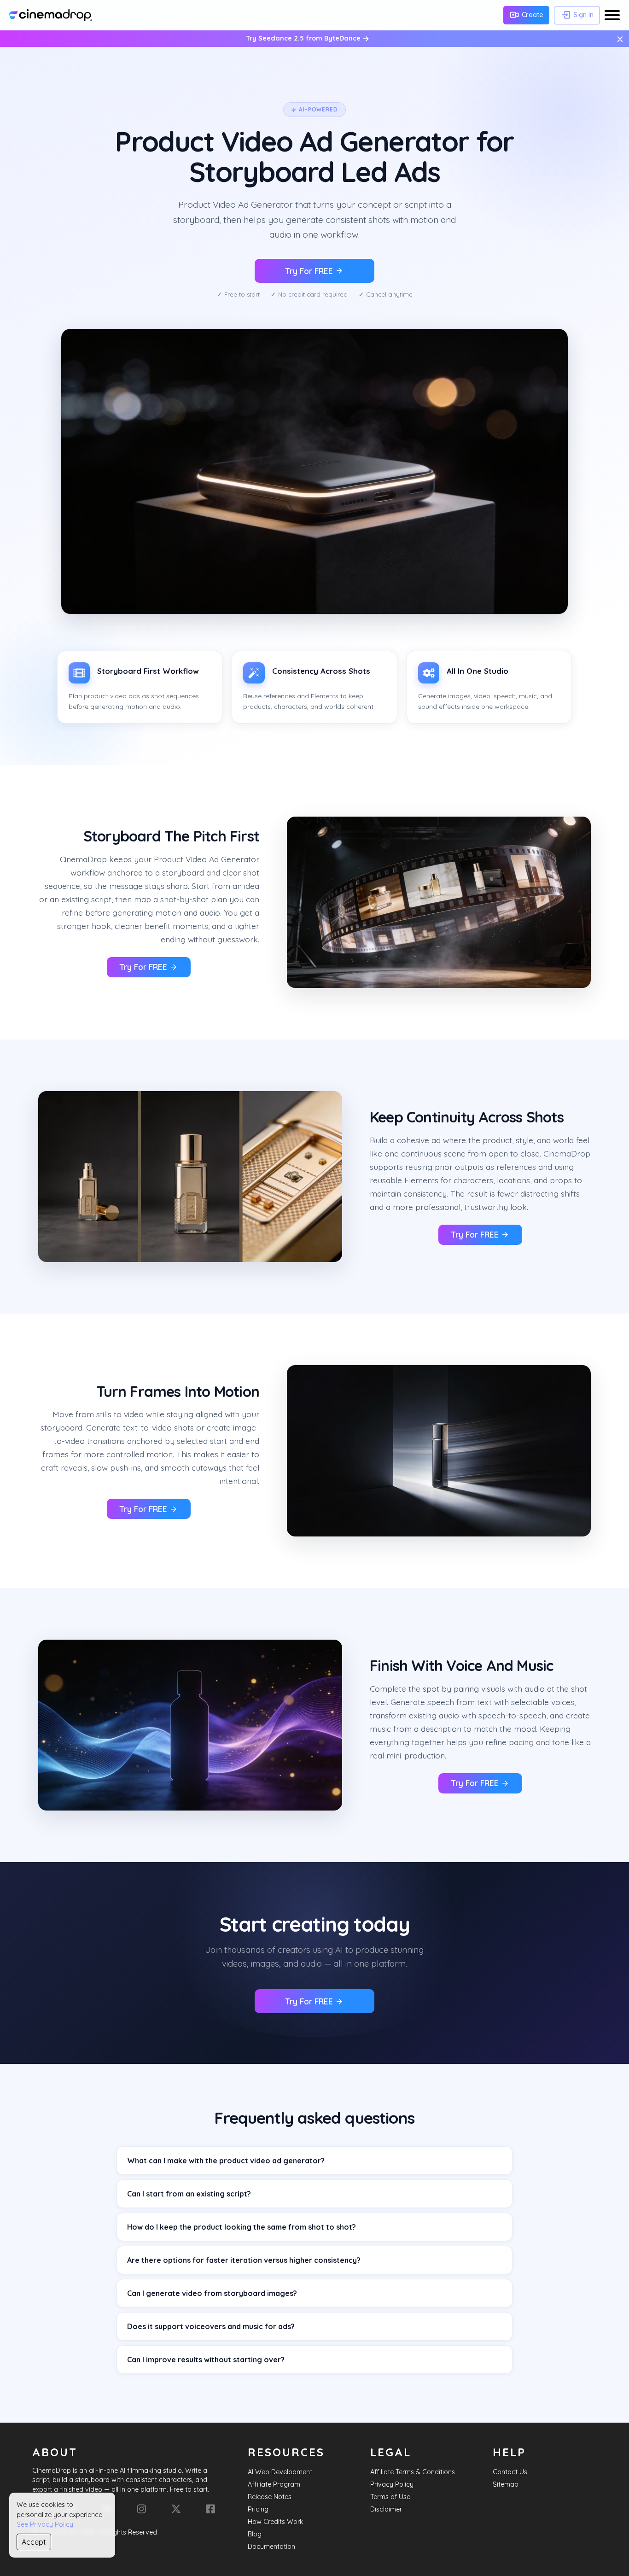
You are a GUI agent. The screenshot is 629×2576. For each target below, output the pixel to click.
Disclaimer (386, 2509)
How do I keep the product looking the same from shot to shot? (242, 2227)
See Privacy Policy (45, 2524)
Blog (255, 2534)
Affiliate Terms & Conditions (413, 2472)
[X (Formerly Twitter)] (176, 2509)
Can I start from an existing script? (189, 2194)
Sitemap (506, 2484)
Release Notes (270, 2497)
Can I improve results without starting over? (206, 2360)
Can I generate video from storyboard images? (212, 2293)
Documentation (271, 2547)
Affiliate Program (274, 2484)
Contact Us (510, 2472)
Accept (34, 2542)
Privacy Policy (392, 2484)
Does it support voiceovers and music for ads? (211, 2326)
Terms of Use (390, 2497)
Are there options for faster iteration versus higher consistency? (244, 2260)
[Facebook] (210, 2509)
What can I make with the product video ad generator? (226, 2161)
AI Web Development (280, 2472)
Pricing (258, 2509)
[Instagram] (141, 2509)
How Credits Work (276, 2522)
